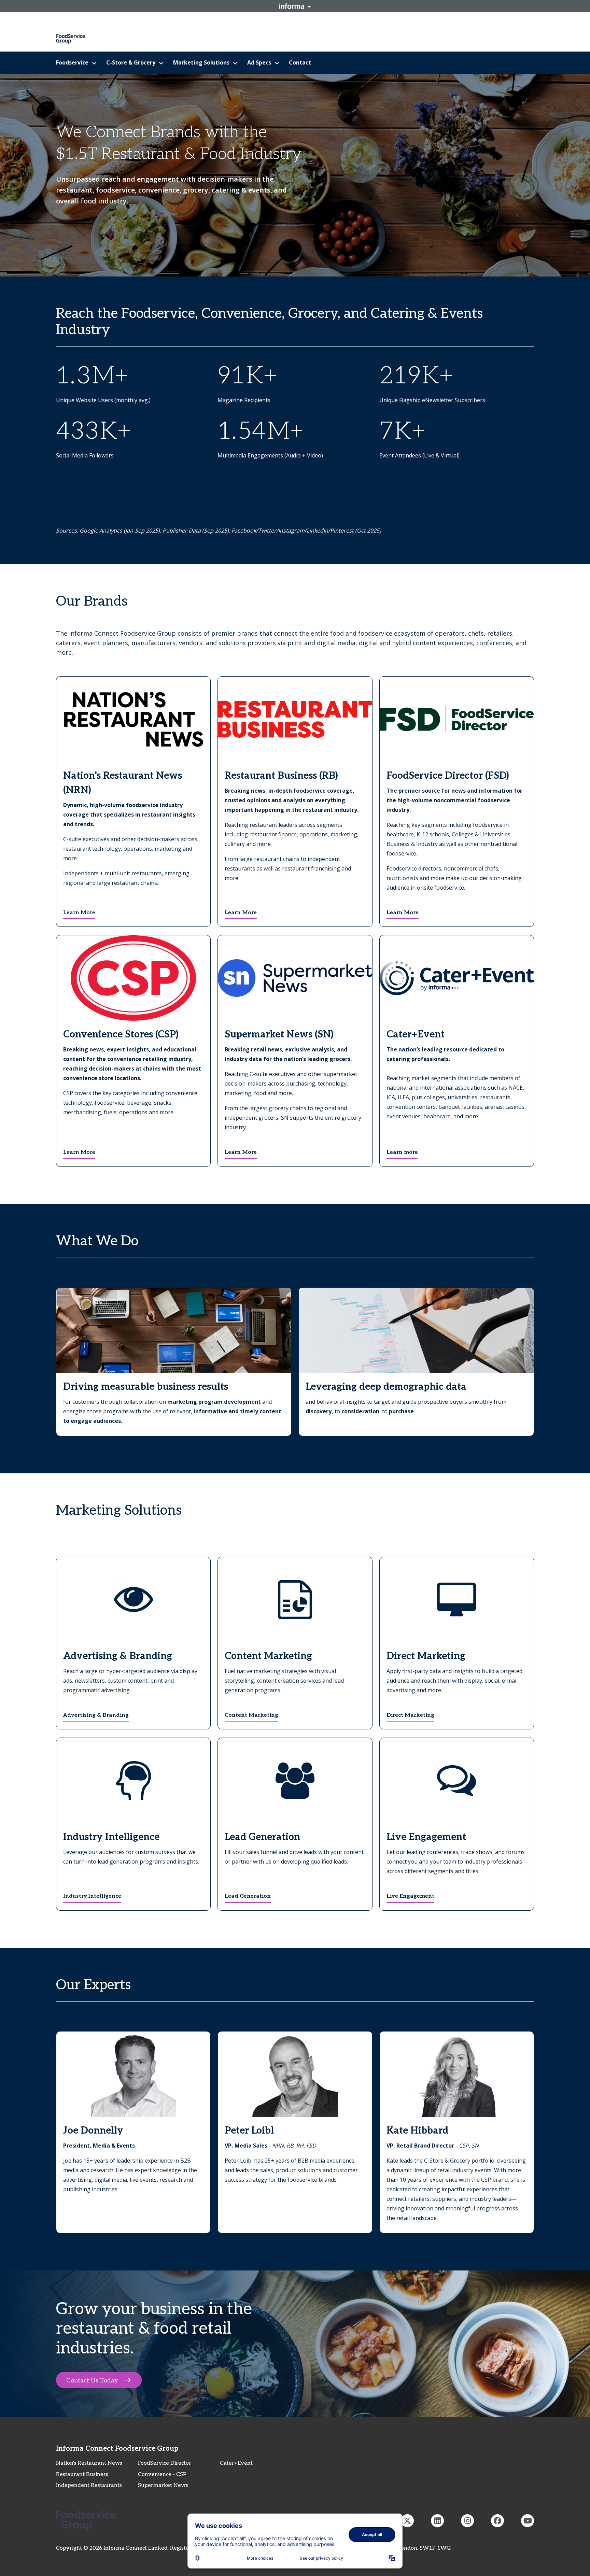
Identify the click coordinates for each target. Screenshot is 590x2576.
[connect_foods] (407, 2521)
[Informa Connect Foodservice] (437, 2521)
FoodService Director (165, 2463)
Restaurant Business (82, 2474)
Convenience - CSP (162, 2474)
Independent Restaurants (89, 2485)
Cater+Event (236, 2463)
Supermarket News (163, 2485)
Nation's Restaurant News (89, 2463)
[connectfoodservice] (467, 2521)
